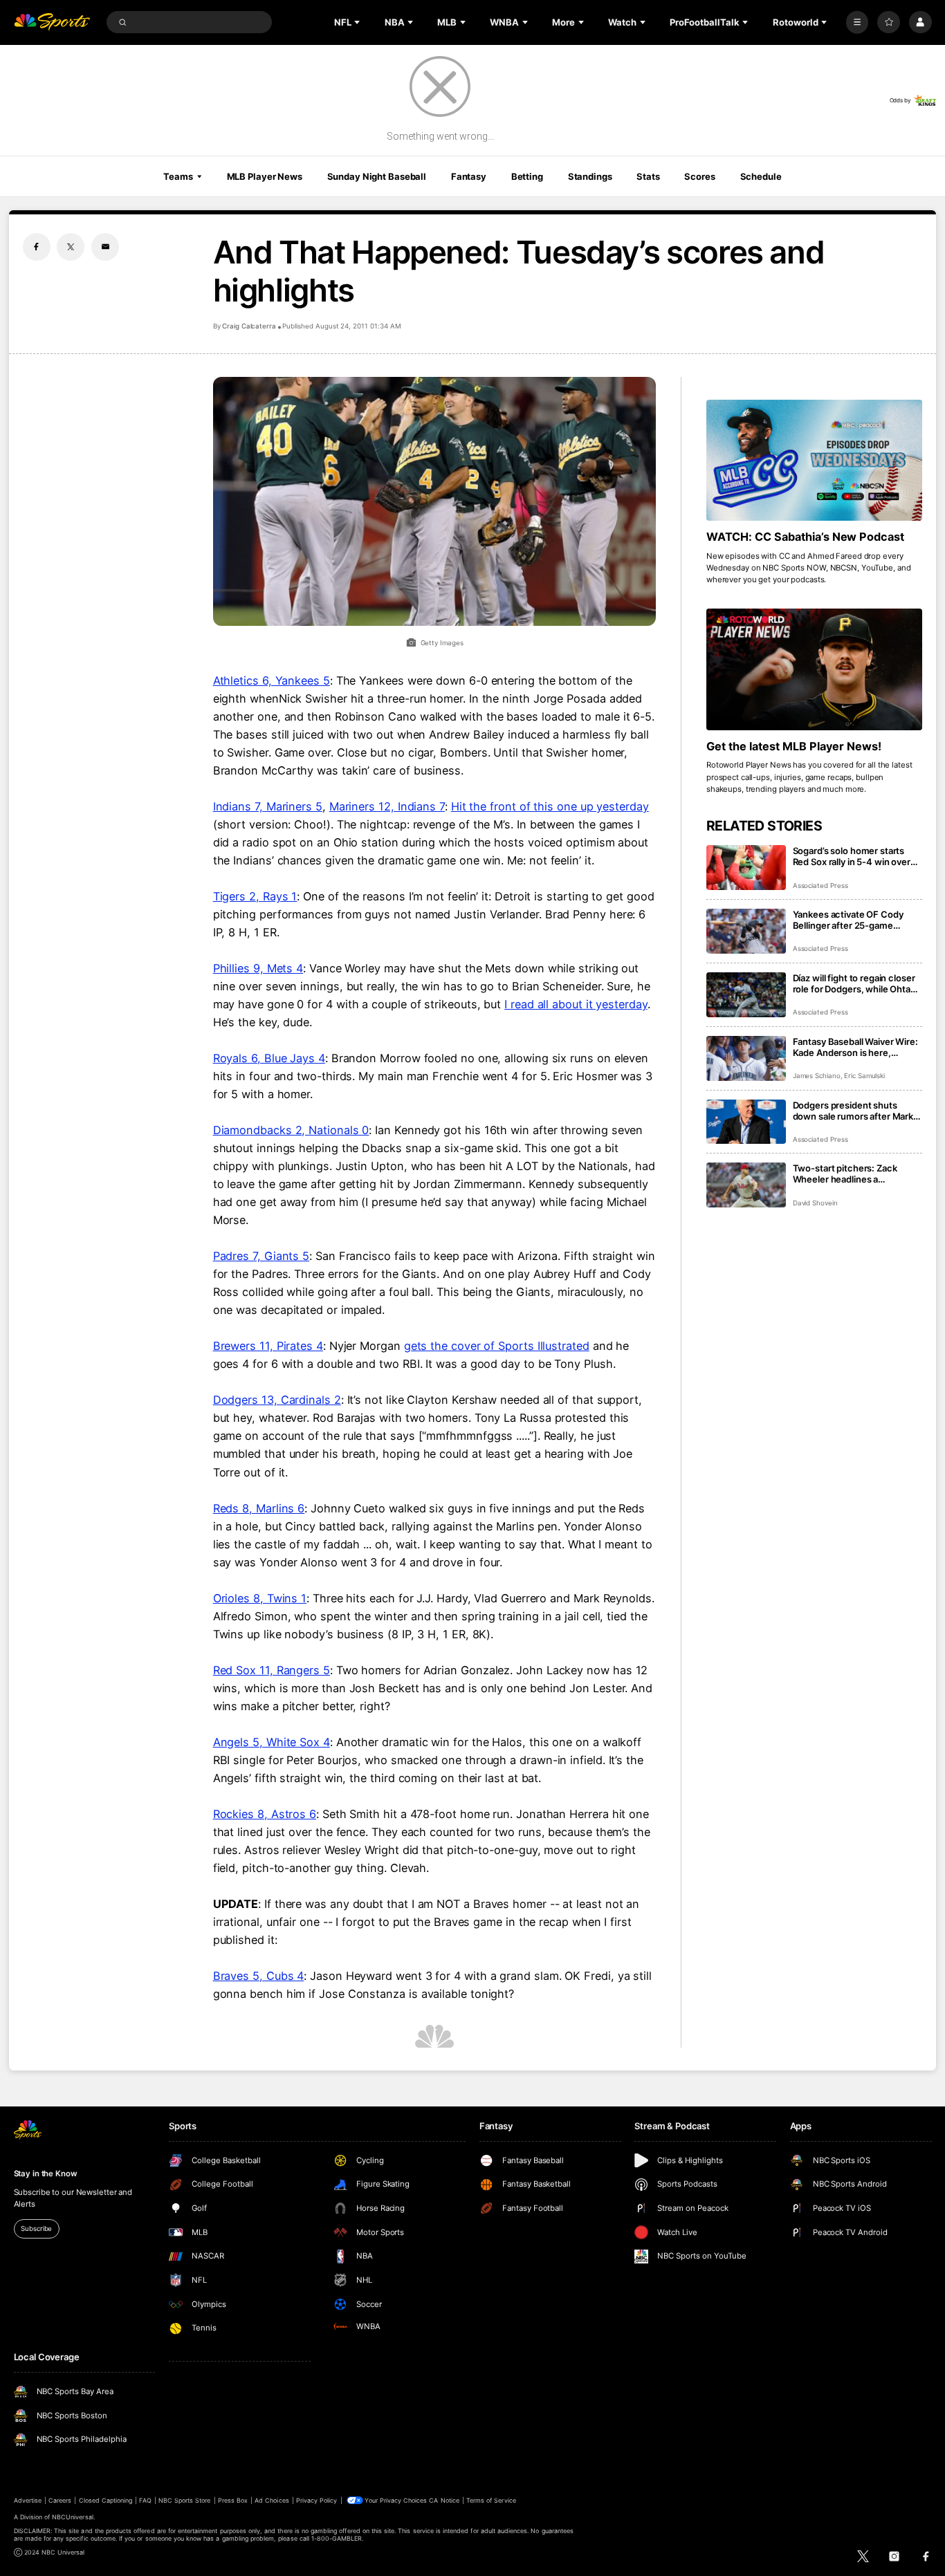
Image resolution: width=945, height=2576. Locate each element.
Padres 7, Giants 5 (262, 1256)
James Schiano (817, 1076)
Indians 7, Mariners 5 (268, 806)
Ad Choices (272, 2500)
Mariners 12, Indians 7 (387, 806)
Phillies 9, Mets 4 (258, 968)
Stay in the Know (46, 2174)
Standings (590, 176)
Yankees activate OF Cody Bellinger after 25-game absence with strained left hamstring (848, 920)
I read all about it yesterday (576, 1004)
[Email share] (105, 247)
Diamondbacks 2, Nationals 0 (291, 1130)
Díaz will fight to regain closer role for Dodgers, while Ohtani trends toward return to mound (855, 983)
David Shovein (815, 1203)
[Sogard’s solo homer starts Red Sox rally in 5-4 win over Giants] (746, 868)
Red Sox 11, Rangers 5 (272, 1670)
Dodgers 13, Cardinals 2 (277, 1400)
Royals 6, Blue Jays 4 (269, 1058)
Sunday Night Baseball (377, 176)
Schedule (761, 176)
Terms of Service (491, 2500)
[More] (857, 22)
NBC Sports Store (185, 2500)
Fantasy (469, 176)
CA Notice (444, 2500)
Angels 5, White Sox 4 (272, 1742)
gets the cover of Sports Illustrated (497, 1346)
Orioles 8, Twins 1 (260, 1598)
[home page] (52, 22)
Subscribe (36, 2228)
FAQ (145, 2500)
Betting (527, 176)
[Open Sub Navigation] (358, 22)
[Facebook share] (37, 247)
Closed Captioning (106, 2500)
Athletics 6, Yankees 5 (272, 680)
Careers (60, 2500)
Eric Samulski (864, 1076)
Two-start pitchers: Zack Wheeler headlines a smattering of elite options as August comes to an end (854, 1174)
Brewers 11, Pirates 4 (268, 1346)
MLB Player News (265, 176)
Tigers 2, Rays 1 (255, 896)
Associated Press (820, 886)
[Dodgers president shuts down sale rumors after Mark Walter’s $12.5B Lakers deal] (746, 1122)
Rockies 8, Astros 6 (265, 1814)
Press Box (233, 2500)
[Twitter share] (71, 247)
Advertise (28, 2500)
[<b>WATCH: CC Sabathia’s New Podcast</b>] (815, 461)
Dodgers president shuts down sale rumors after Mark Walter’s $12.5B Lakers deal (853, 1111)
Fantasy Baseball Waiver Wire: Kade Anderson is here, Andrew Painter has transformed (855, 1047)
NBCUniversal (73, 2517)
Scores (699, 176)
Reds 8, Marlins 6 (259, 1508)
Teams (178, 176)
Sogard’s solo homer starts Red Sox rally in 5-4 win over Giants (852, 856)
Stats (648, 176)
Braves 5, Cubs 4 (259, 1976)
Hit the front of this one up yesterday (550, 806)
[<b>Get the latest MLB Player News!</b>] (815, 669)
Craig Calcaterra (249, 326)
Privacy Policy (317, 2500)
